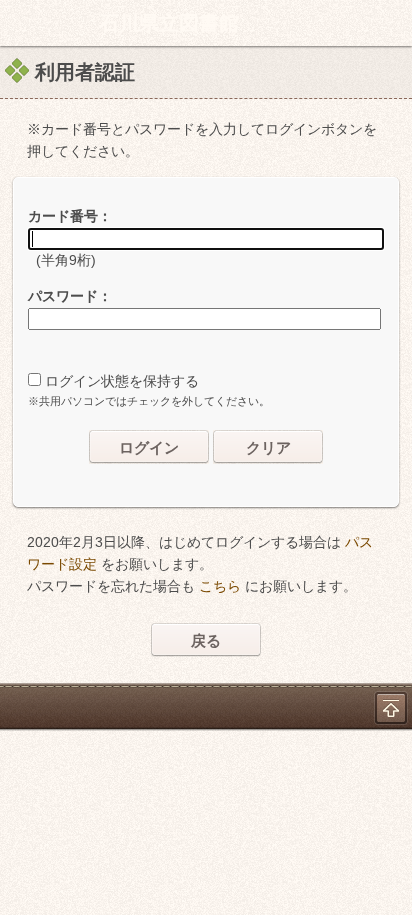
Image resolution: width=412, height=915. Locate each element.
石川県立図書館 (169, 23)
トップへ (391, 708)
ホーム (21, 23)
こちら (220, 586)
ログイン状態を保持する (122, 381)
